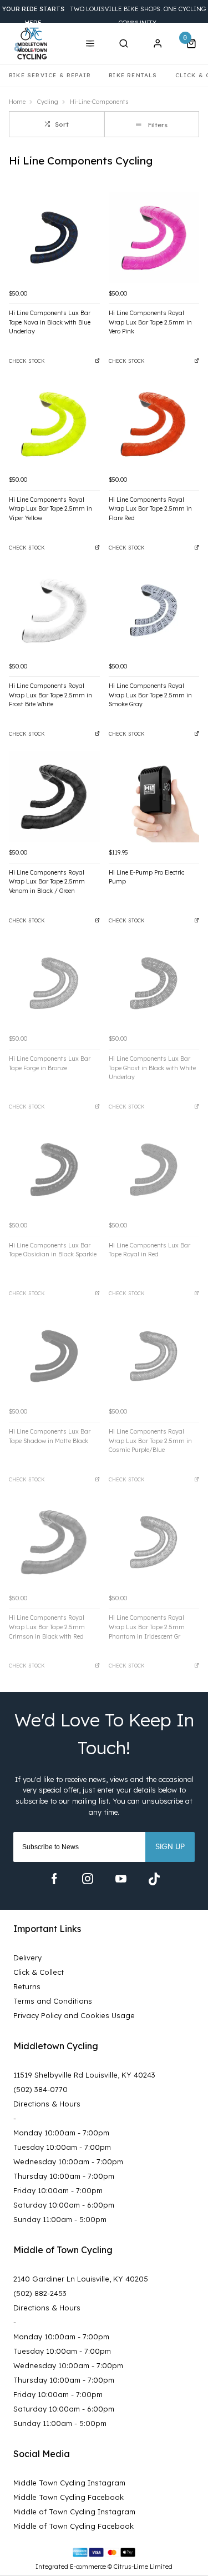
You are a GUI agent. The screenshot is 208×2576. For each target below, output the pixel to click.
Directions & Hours (47, 2104)
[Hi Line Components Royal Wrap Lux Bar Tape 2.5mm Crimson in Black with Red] (54, 1542)
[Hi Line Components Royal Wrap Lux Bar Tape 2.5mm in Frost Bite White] (54, 611)
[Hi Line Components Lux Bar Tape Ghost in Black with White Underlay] (154, 984)
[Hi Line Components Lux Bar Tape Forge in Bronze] (54, 984)
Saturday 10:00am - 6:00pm (64, 2205)
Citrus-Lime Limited (143, 2567)
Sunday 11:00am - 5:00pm (60, 2219)
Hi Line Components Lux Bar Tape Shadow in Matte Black (50, 1436)
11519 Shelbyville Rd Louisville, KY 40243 (84, 2075)
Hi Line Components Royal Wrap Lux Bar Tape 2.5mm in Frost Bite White (50, 695)
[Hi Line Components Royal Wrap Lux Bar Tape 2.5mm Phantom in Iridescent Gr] (154, 1542)
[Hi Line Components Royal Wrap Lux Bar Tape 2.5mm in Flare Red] (154, 424)
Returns (27, 1986)
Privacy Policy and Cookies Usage (74, 2015)
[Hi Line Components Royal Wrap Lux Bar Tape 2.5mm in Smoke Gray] (154, 611)
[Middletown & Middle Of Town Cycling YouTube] (121, 1879)
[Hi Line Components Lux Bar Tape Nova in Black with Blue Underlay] (54, 238)
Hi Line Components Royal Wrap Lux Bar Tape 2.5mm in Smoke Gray (150, 695)
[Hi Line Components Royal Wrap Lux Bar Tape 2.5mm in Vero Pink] (154, 238)
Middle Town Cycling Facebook (69, 2497)
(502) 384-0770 (40, 2089)
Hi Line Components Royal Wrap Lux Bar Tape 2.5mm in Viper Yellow (50, 509)
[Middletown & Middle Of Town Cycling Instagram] (88, 1879)
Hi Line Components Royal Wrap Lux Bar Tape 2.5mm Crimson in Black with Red (47, 1627)
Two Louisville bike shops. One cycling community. (104, 16)
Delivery (27, 1958)
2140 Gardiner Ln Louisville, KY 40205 (81, 2279)
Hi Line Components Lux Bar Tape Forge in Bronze (50, 1063)
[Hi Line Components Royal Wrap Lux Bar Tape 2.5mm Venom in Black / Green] (54, 797)
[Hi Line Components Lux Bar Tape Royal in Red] (154, 1170)
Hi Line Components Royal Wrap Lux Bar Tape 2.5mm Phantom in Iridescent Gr (147, 1627)
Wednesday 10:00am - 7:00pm (68, 2161)
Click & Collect (39, 1972)
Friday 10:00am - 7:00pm (58, 2190)
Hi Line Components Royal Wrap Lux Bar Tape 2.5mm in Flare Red (150, 509)
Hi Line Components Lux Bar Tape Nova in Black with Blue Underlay (50, 322)
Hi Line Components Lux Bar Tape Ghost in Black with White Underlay (152, 1068)
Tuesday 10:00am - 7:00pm (62, 2147)
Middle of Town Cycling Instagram (74, 2512)
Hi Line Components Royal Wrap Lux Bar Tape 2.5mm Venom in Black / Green (47, 882)
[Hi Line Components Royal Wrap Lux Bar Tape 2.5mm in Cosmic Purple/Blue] (154, 1356)
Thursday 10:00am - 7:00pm (64, 2176)
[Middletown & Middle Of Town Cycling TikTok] (154, 1879)
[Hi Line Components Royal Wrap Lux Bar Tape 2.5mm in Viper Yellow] (54, 424)
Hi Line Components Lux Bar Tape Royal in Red (149, 1250)
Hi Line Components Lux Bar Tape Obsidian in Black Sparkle (53, 1250)
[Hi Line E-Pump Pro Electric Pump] (154, 797)
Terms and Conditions (53, 2001)
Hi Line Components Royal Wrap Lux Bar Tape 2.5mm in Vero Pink (150, 322)
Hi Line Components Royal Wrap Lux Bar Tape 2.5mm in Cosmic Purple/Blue (150, 1441)
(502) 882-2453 (40, 2293)
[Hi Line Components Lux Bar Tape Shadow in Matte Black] (54, 1356)
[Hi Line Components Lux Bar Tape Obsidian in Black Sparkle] (54, 1170)
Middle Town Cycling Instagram (69, 2483)
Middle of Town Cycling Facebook (73, 2526)
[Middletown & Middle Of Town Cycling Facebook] (54, 1879)
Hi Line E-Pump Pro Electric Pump (146, 877)
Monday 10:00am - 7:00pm (61, 2133)
